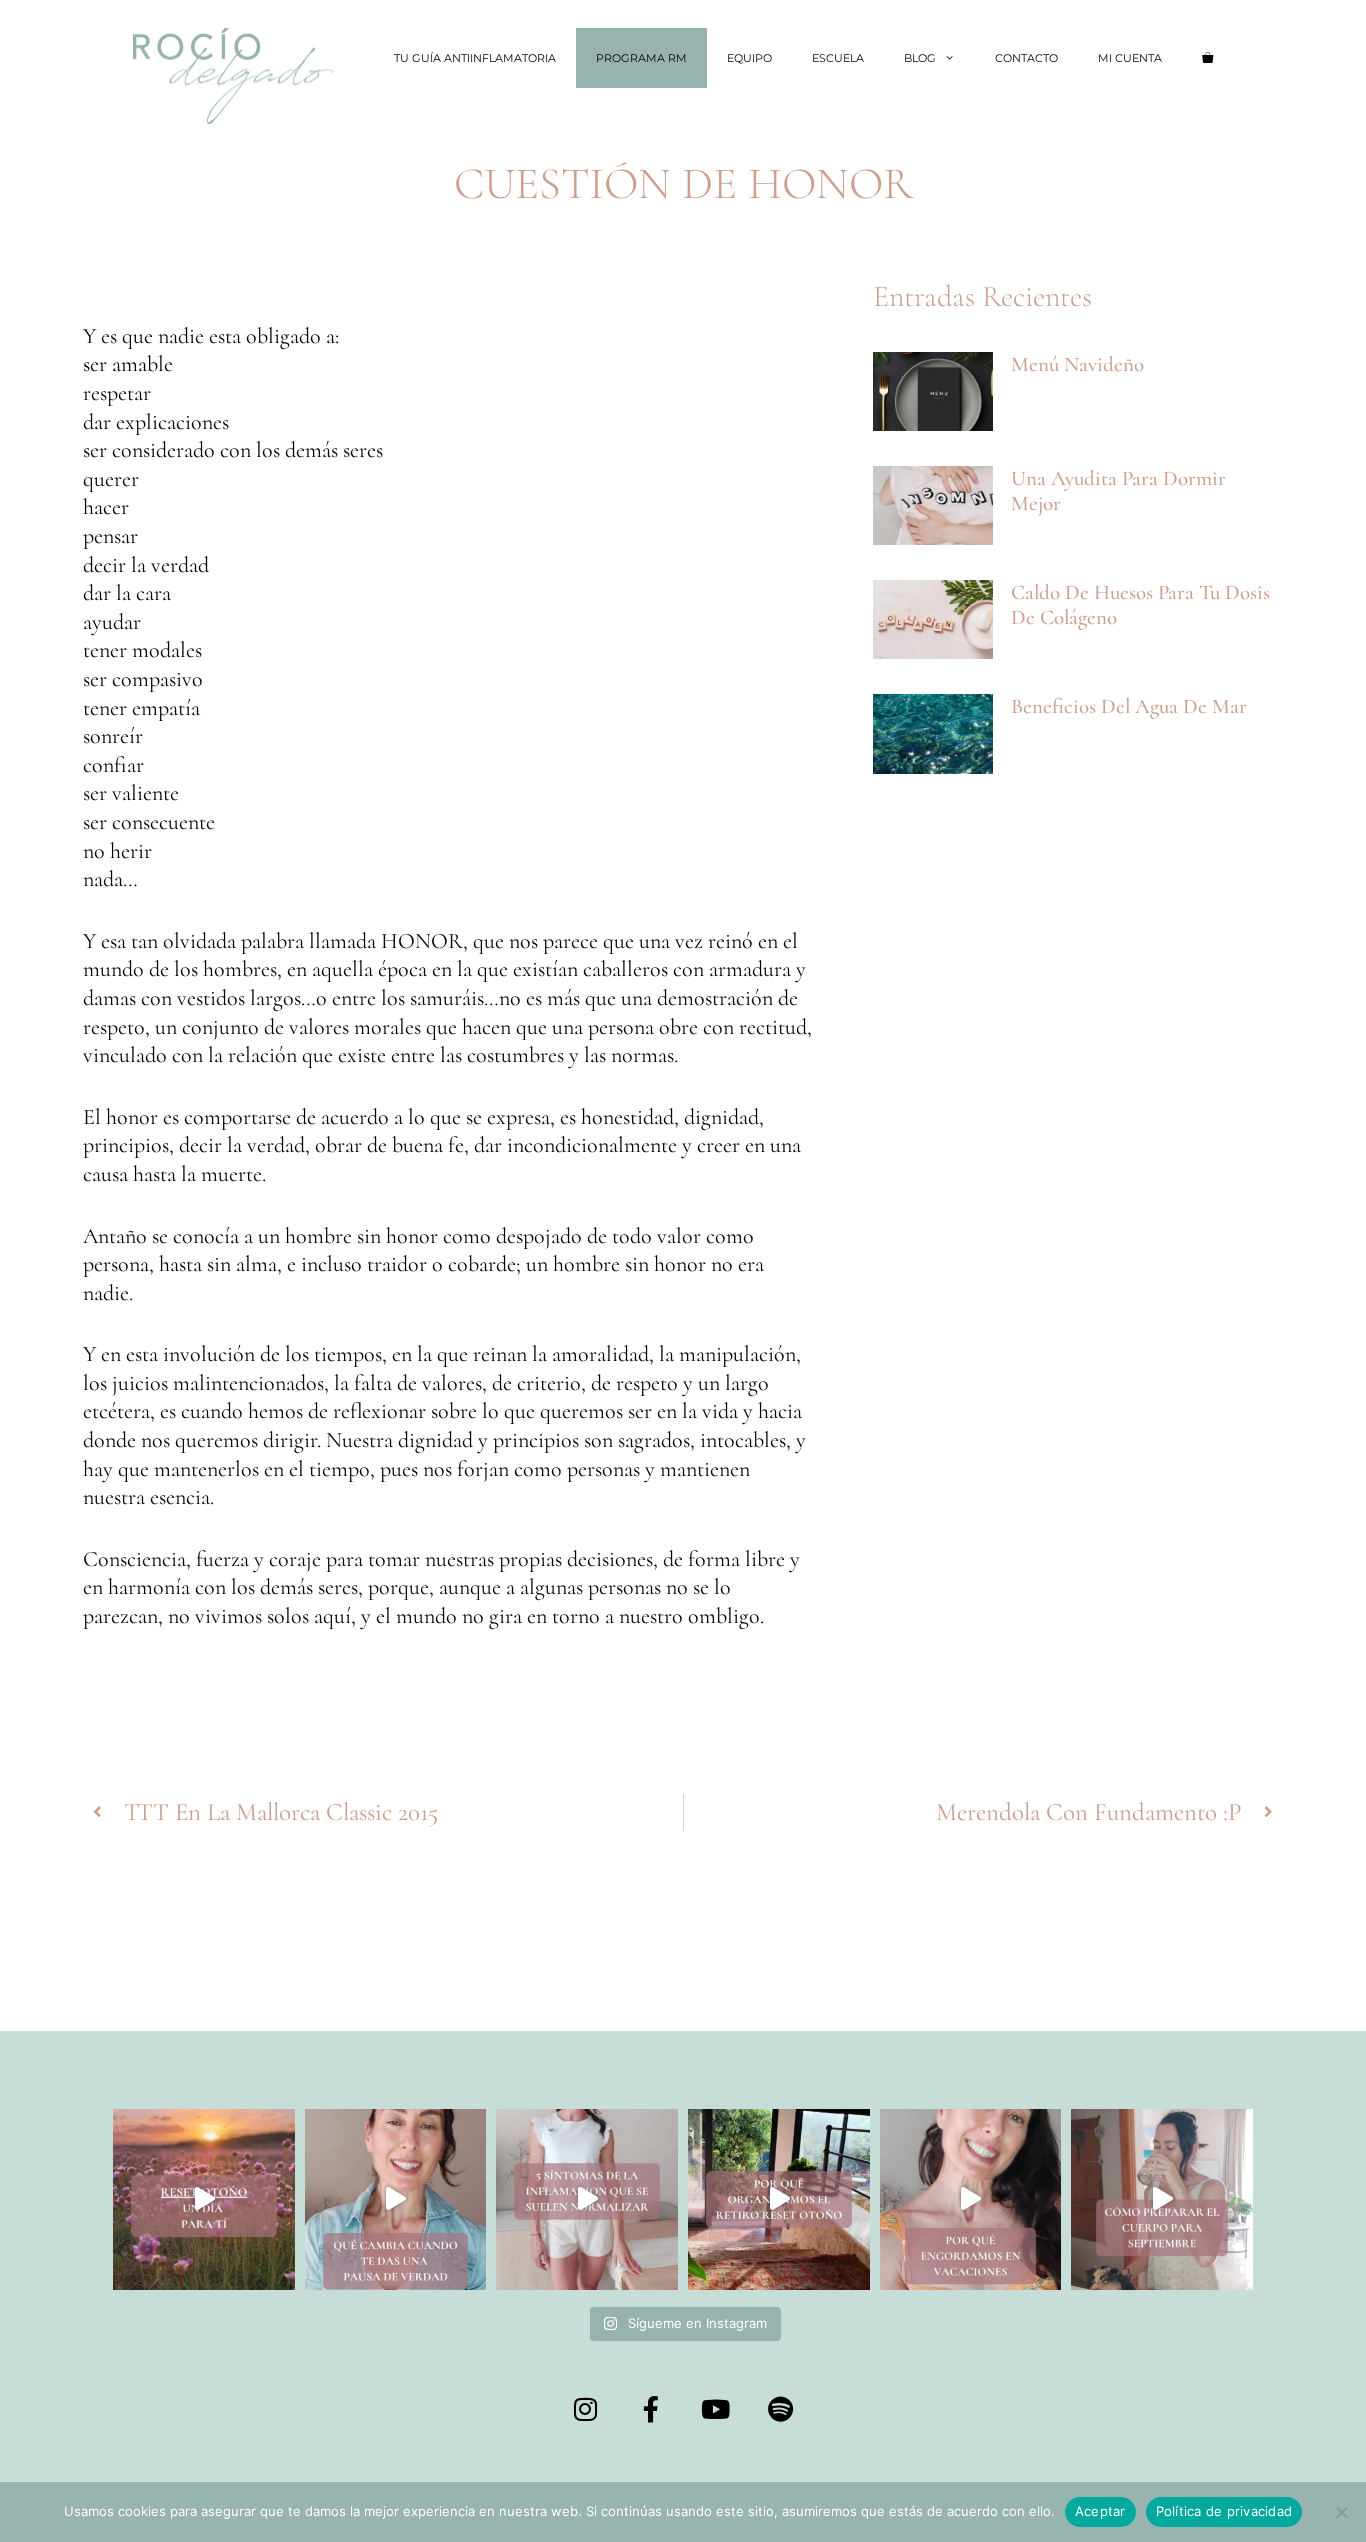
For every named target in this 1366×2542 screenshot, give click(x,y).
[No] (1341, 2512)
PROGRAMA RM (641, 58)
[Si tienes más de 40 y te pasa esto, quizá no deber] (587, 2200)
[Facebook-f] (651, 2409)
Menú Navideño (1077, 364)
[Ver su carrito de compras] (1207, 58)
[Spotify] (781, 2409)
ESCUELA (838, 58)
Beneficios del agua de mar (1129, 706)
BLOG (920, 58)
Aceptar (1100, 2511)
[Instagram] (586, 2409)
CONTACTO (1026, 58)
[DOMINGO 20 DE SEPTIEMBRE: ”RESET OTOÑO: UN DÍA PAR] (204, 2200)
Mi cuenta (1130, 58)
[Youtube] (716, 2409)
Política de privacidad (1224, 2511)
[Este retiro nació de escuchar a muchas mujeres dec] (779, 2200)
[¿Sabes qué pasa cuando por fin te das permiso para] (396, 2200)
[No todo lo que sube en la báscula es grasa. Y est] (971, 2200)
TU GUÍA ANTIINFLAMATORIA (475, 58)
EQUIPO (749, 58)
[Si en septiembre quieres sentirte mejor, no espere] (1162, 2200)
